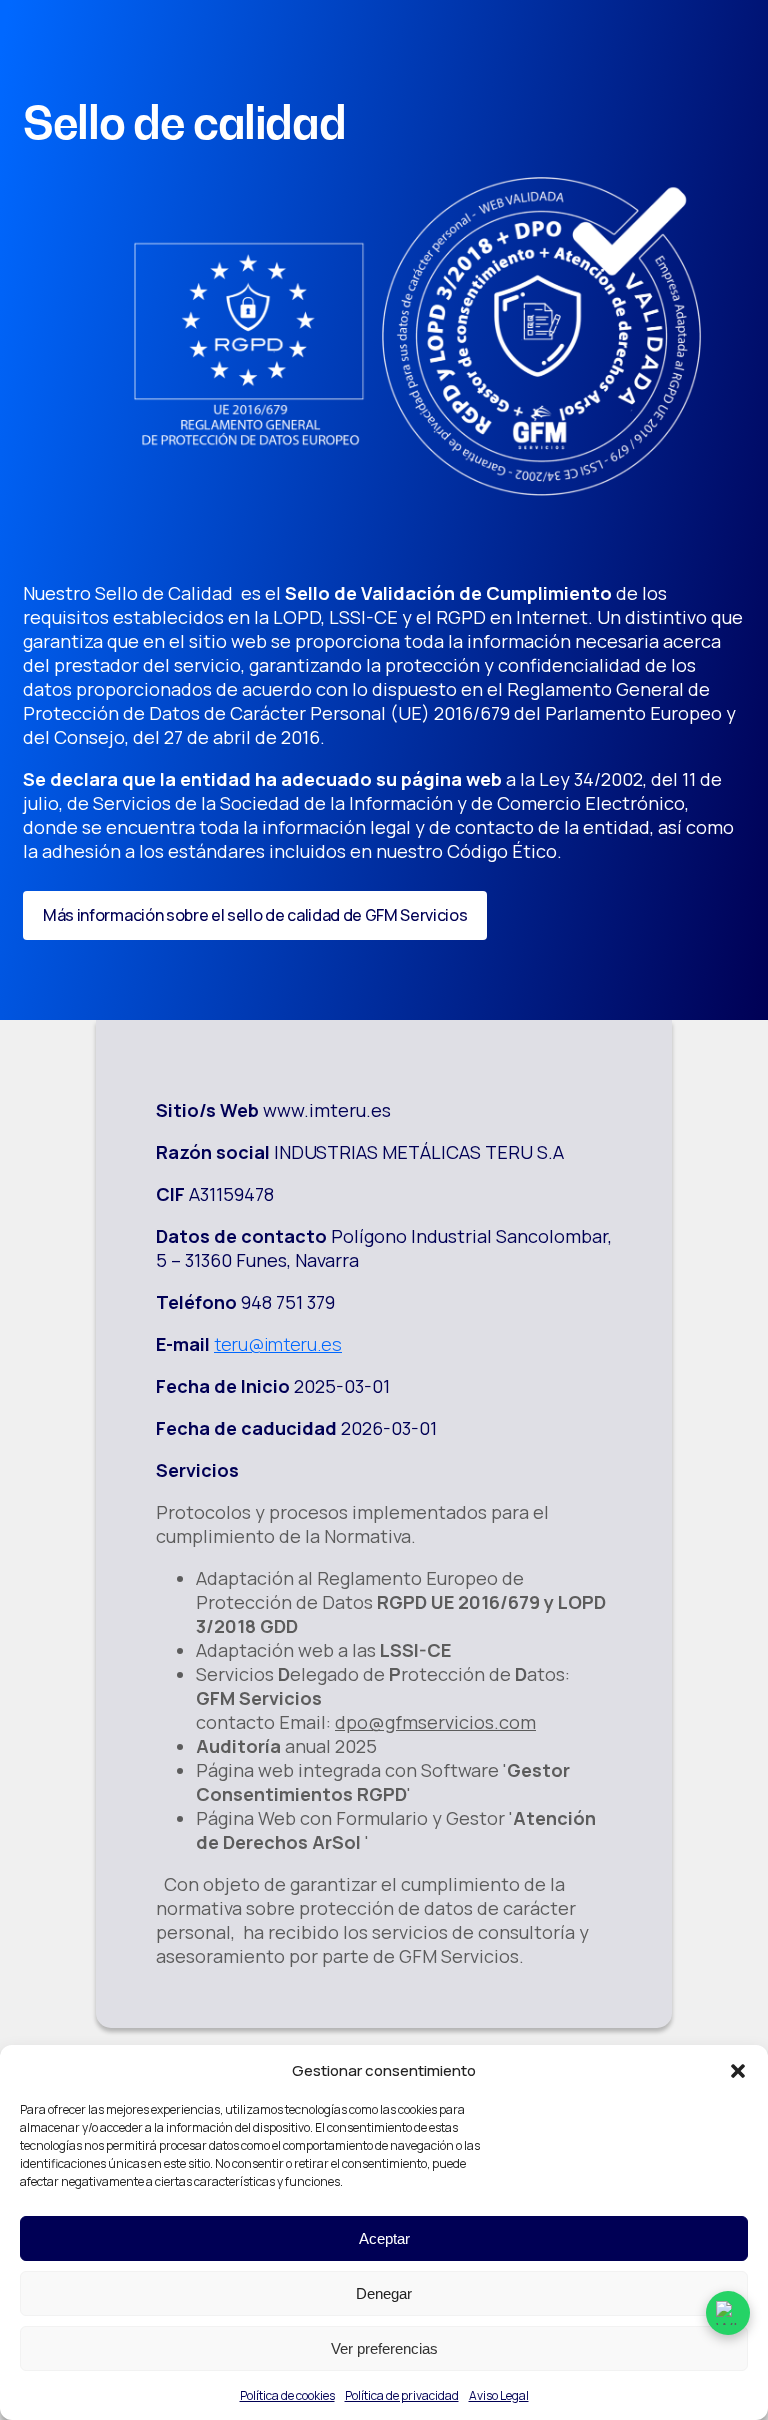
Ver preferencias (384, 2348)
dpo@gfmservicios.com (435, 1722)
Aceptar (384, 2238)
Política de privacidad (402, 2395)
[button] (738, 2071)
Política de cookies (287, 2395)
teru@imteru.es (278, 1344)
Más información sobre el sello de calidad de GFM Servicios (255, 915)
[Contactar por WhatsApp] (728, 2313)
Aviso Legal (499, 2395)
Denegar (384, 2293)
